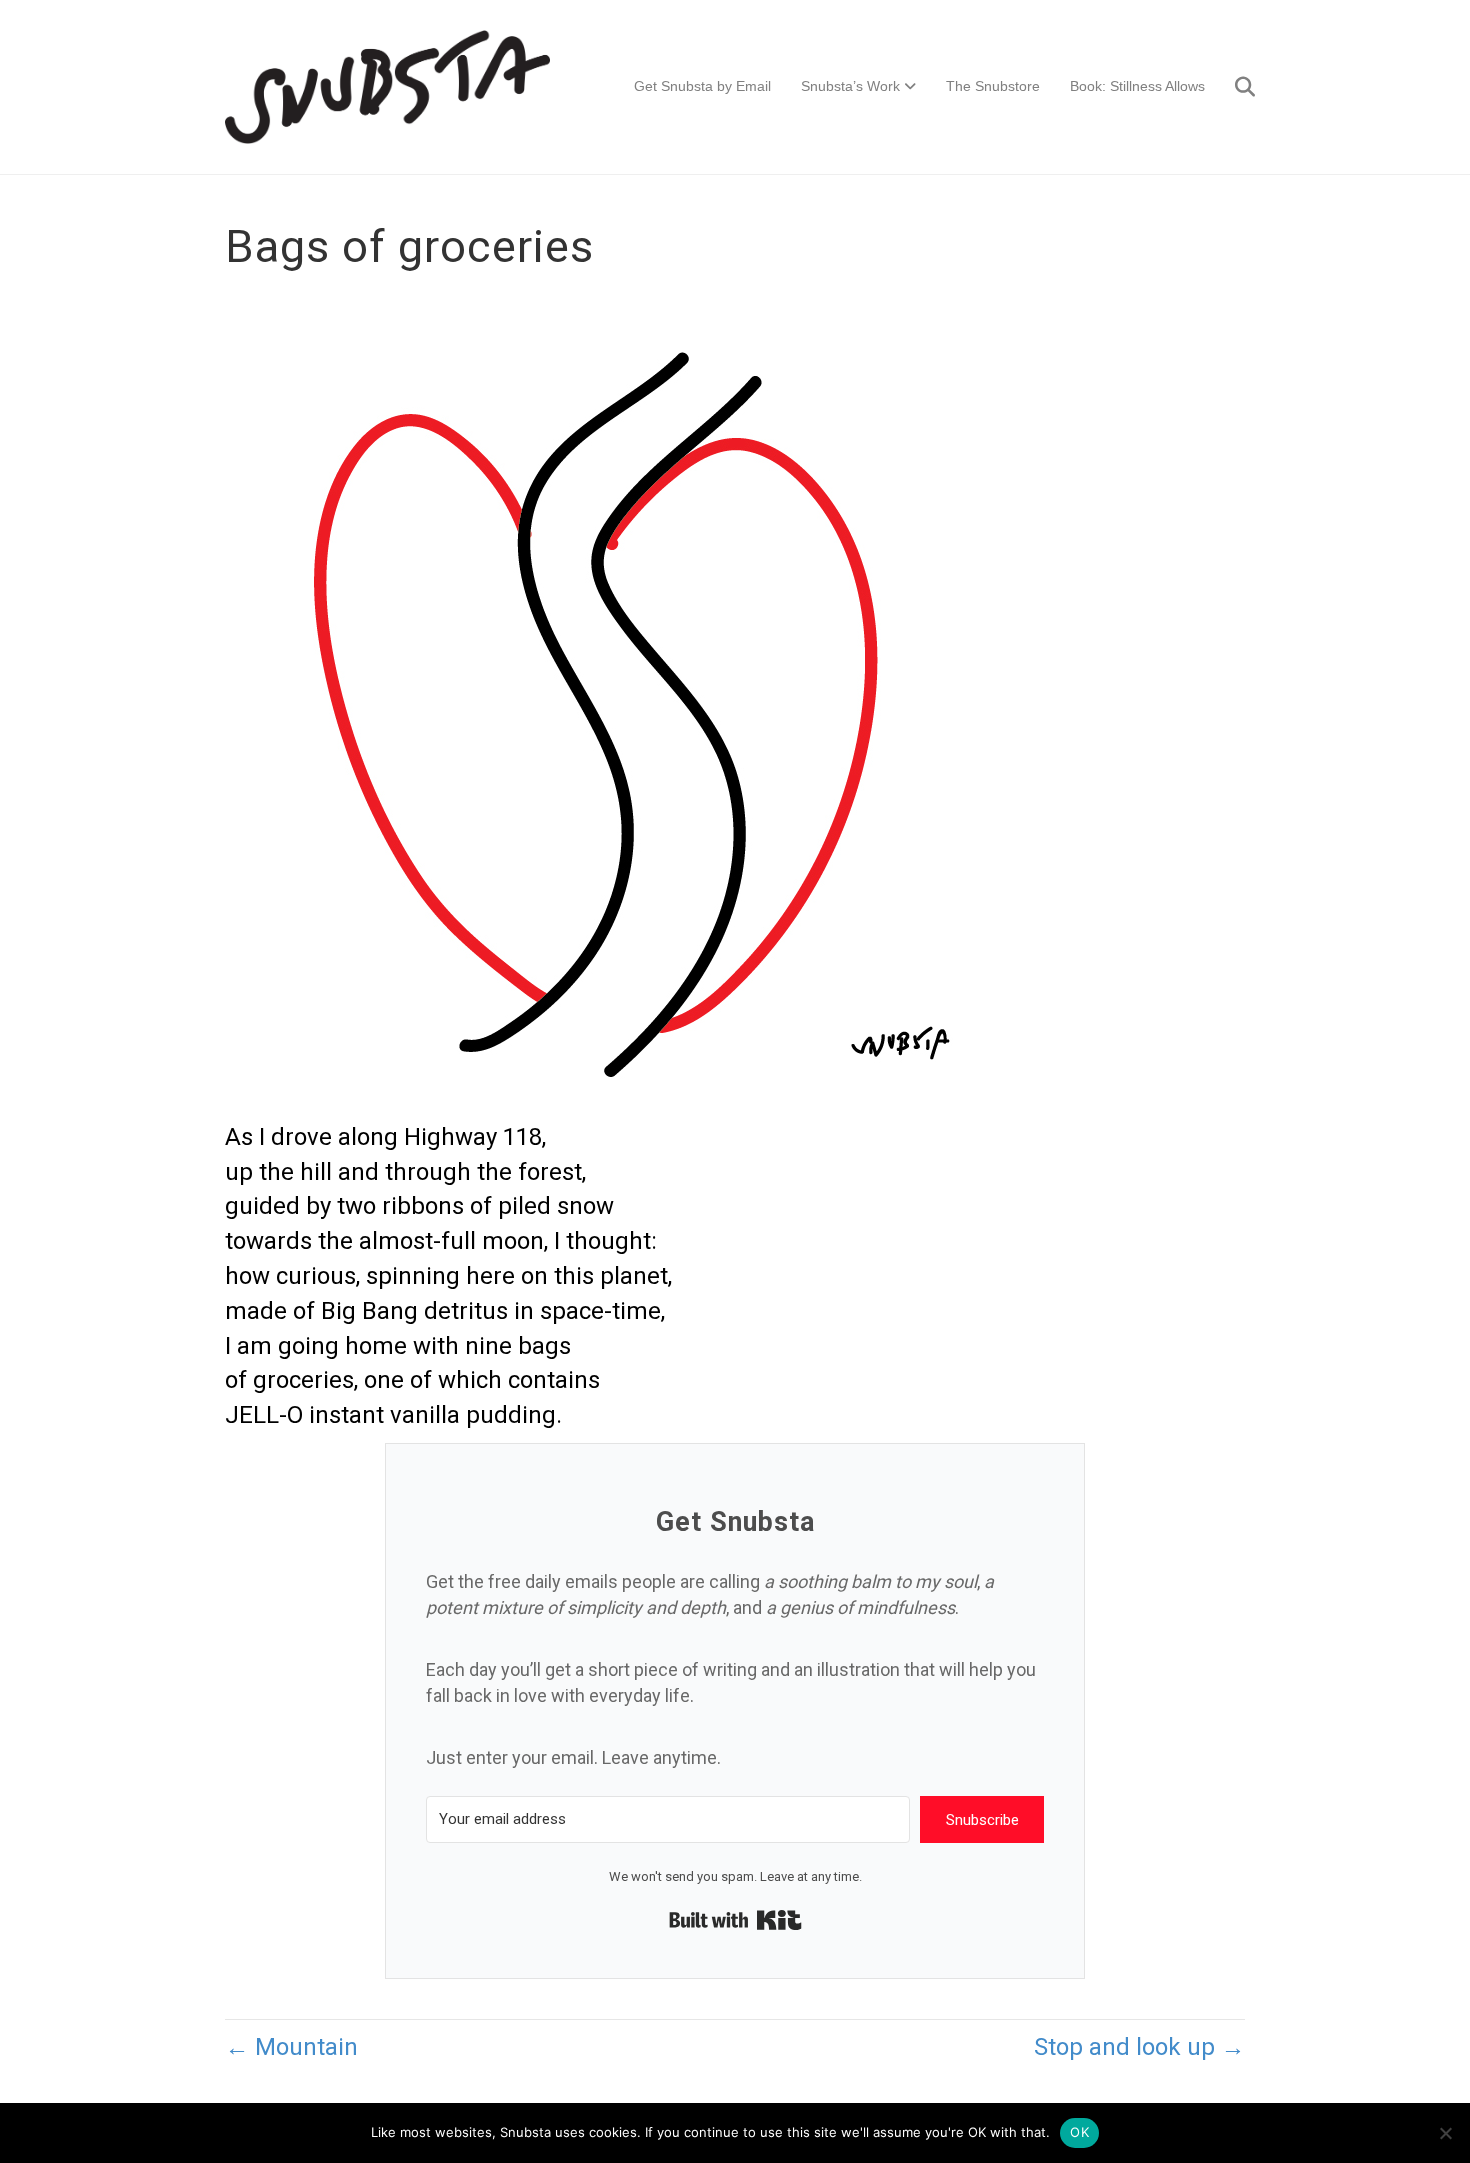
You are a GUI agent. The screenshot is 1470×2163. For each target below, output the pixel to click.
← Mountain (291, 2047)
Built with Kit (735, 1920)
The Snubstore (993, 86)
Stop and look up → (1139, 2047)
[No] (1445, 2133)
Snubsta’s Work (850, 86)
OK (1079, 2132)
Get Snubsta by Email (702, 86)
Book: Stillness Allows (1137, 86)
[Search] (1232, 87)
